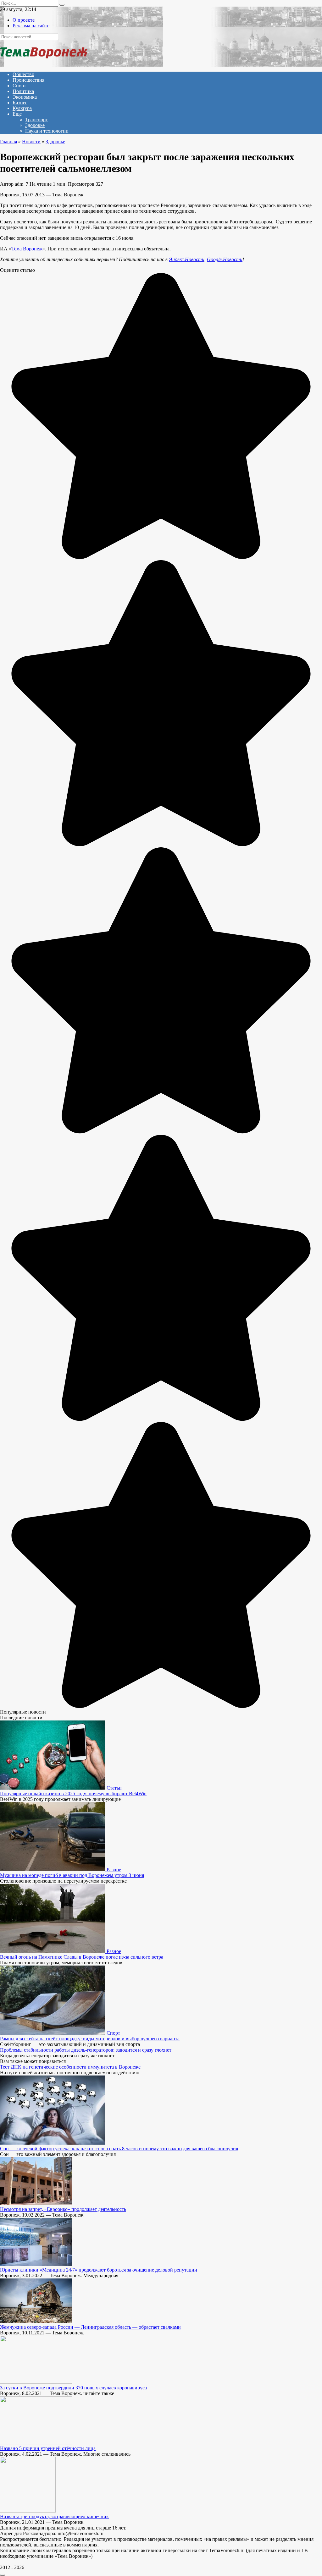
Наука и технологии (47, 131)
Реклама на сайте (31, 26)
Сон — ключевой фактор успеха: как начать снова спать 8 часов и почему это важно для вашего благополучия (119, 2149)
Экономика (25, 97)
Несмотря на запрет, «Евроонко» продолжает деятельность (63, 2209)
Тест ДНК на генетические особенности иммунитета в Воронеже (70, 2067)
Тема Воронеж (27, 249)
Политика (23, 91)
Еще (17, 114)
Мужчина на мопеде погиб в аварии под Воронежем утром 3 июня (72, 1875)
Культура (22, 108)
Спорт (19, 86)
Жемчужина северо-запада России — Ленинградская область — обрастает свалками (90, 2327)
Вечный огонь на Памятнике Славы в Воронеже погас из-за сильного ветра (82, 1957)
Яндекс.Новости (187, 259)
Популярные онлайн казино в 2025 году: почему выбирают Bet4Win (73, 1794)
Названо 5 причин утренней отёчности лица (48, 2448)
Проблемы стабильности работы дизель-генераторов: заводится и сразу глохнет (86, 2050)
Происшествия (28, 80)
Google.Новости (225, 259)
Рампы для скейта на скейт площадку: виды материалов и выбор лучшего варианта (90, 2039)
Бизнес (20, 103)
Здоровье (35, 125)
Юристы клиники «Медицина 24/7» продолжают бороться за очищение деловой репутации (99, 2270)
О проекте (24, 20)
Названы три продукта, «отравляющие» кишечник (54, 2516)
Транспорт (36, 120)
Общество (23, 74)
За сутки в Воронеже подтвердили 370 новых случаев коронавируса (73, 2388)
